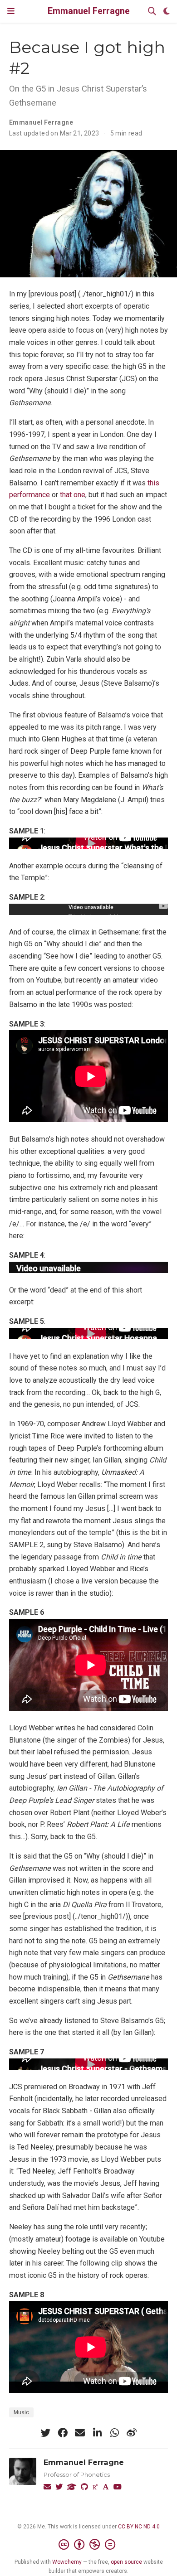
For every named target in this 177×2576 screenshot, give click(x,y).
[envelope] (80, 2433)
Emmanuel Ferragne (89, 11)
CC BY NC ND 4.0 (139, 2527)
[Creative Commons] (89, 2545)
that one (73, 495)
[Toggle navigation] (11, 11)
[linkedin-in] (97, 2433)
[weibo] (132, 2433)
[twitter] (45, 2433)
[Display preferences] (167, 12)
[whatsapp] (114, 2433)
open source (126, 2562)
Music (21, 2412)
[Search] (152, 12)
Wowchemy (67, 2562)
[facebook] (63, 2433)
